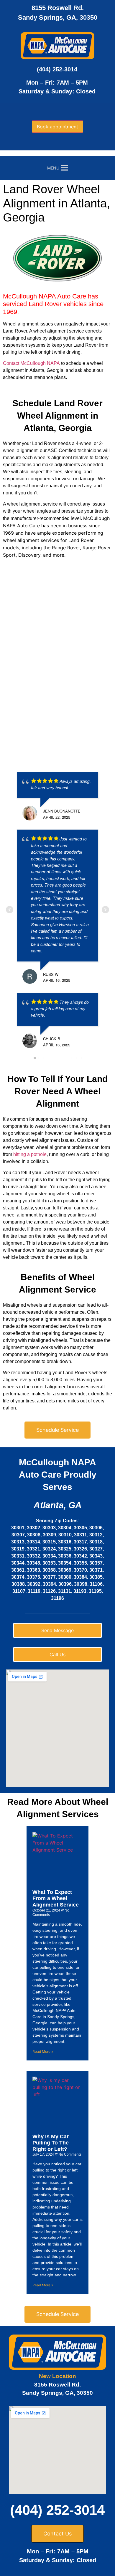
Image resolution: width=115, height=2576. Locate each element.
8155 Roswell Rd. (58, 8)
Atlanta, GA (58, 1505)
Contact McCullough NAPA (31, 363)
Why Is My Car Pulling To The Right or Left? (51, 2143)
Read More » (43, 2051)
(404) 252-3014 (57, 69)
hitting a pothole (30, 1154)
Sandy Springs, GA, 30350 (58, 17)
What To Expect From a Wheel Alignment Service (56, 1898)
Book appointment (57, 127)
